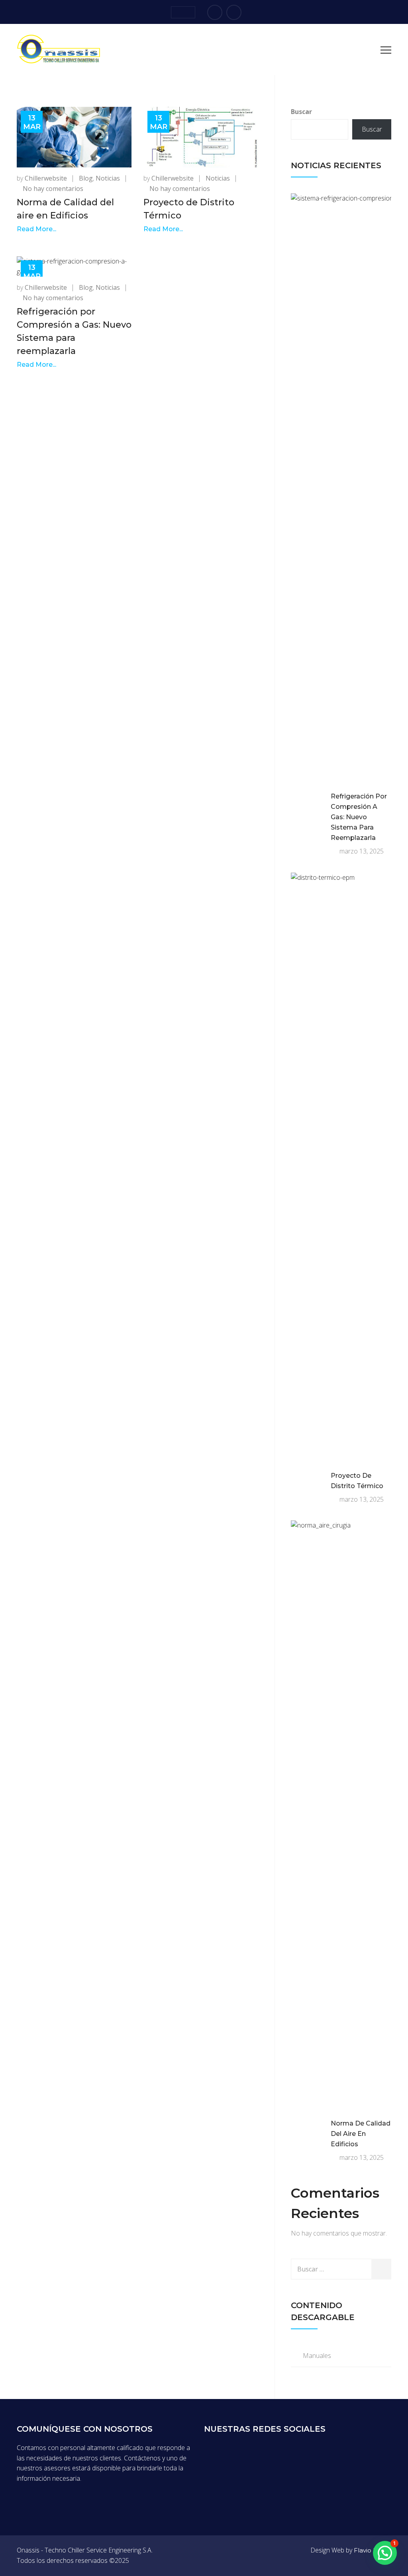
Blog (86, 178)
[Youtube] (234, 12)
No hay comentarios (53, 189)
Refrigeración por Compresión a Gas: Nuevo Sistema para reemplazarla (359, 817)
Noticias (108, 178)
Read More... (36, 229)
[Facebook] (215, 12)
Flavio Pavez (373, 2550)
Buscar (301, 112)
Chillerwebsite (46, 178)
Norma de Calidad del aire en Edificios (361, 2134)
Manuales (317, 2356)
